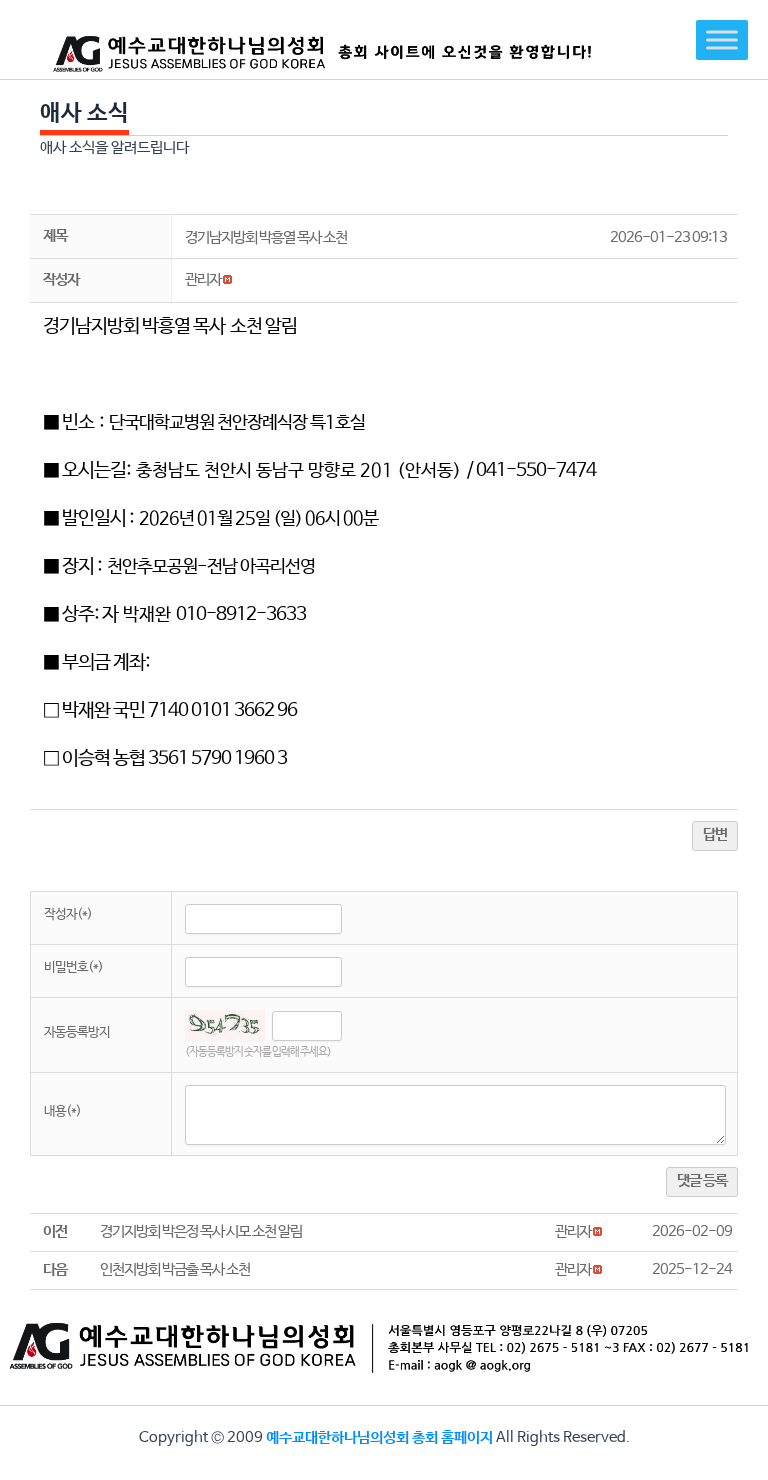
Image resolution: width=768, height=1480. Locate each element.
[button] (203, 279)
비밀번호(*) (73, 967)
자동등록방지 (77, 1032)
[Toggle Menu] (722, 39)
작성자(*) (68, 914)
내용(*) (62, 1111)
